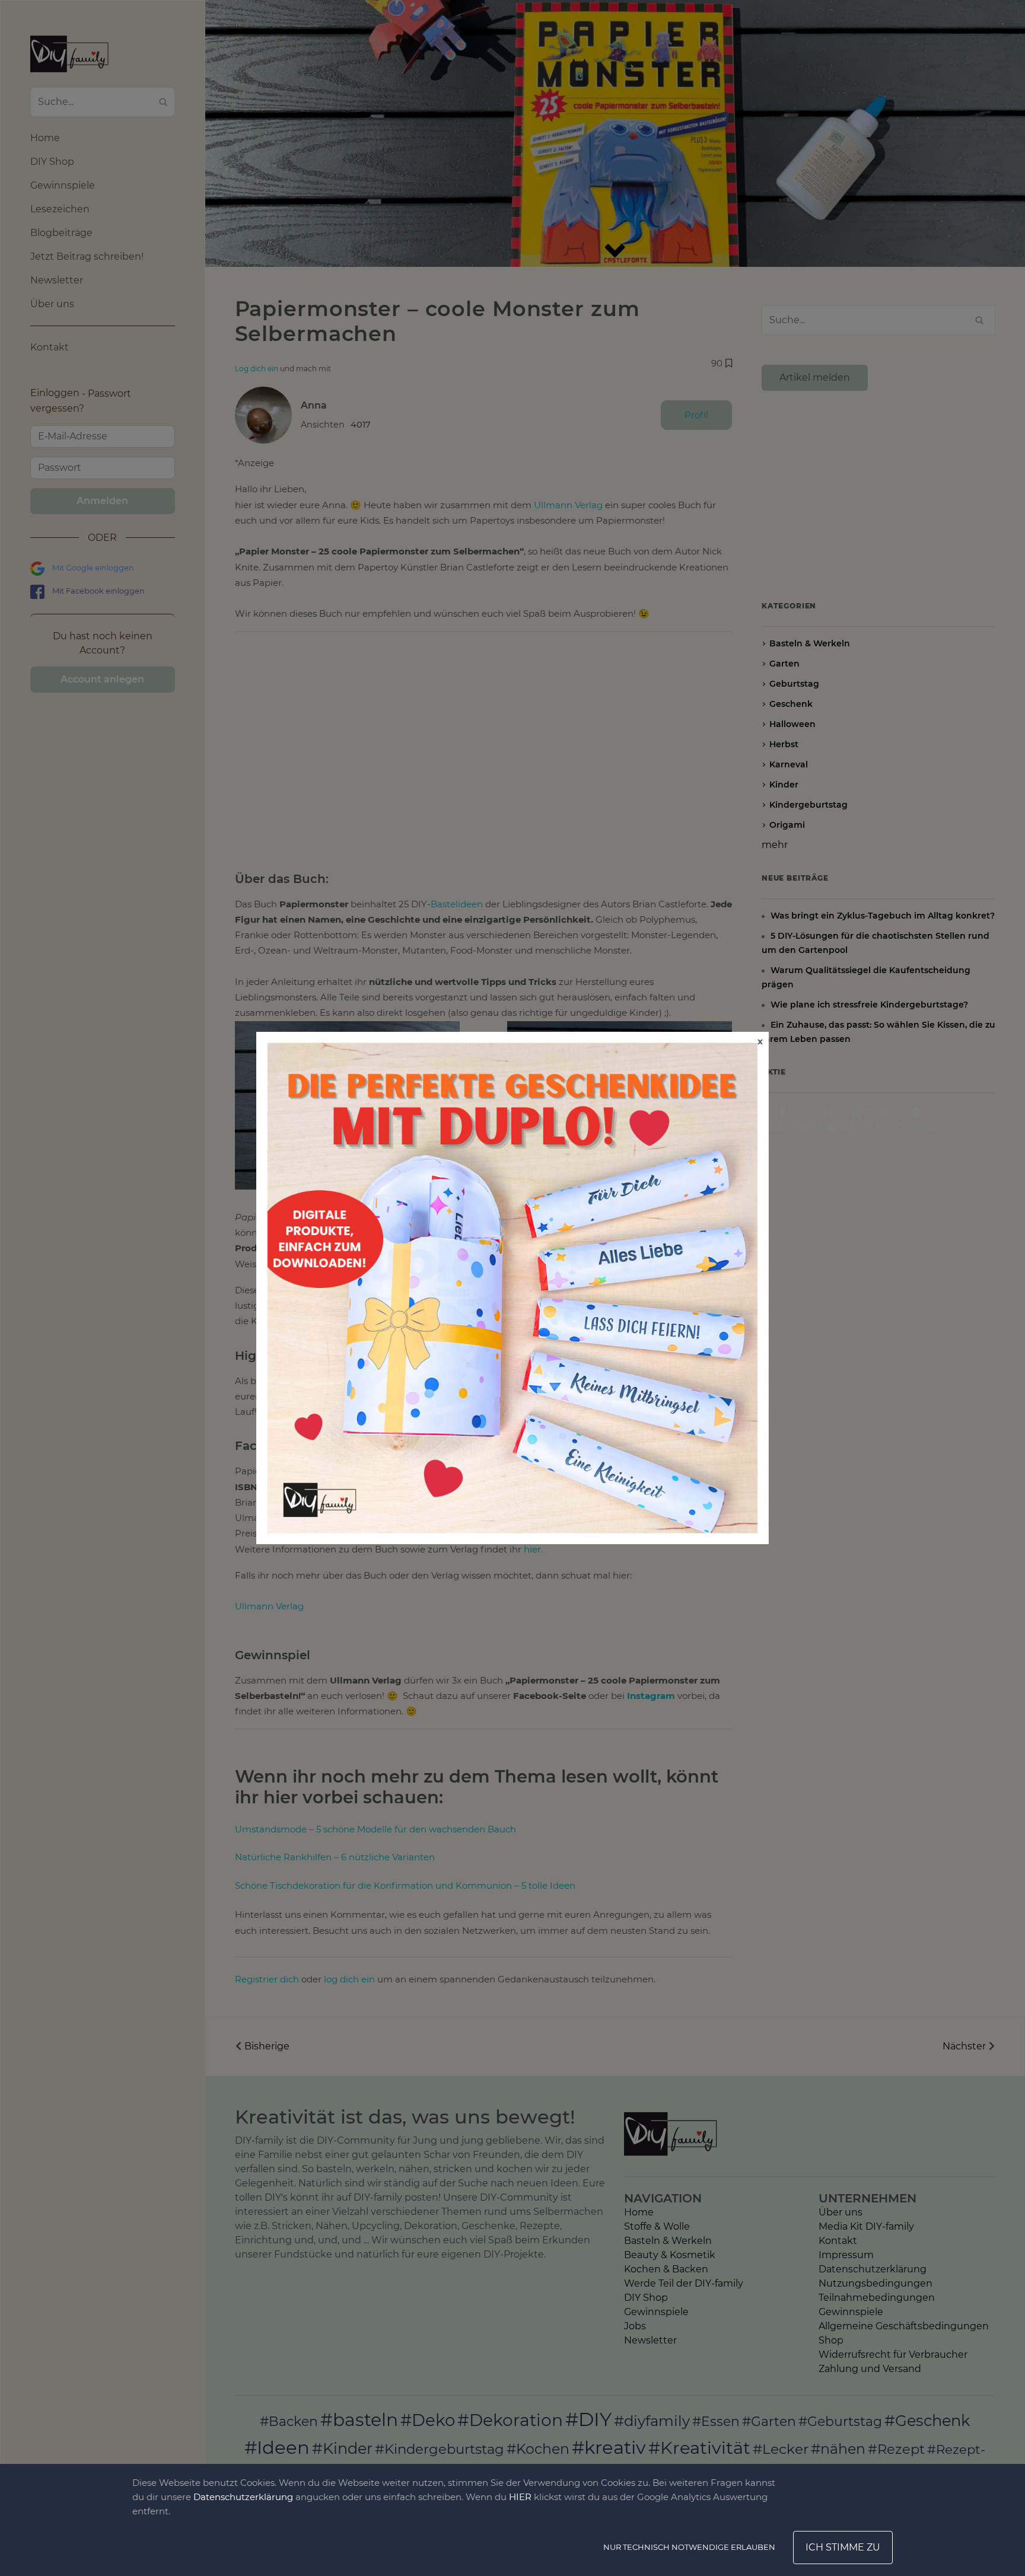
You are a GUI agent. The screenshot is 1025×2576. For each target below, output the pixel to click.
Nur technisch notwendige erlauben (689, 2547)
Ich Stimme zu (843, 2547)
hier (520, 2497)
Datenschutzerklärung (243, 2497)
